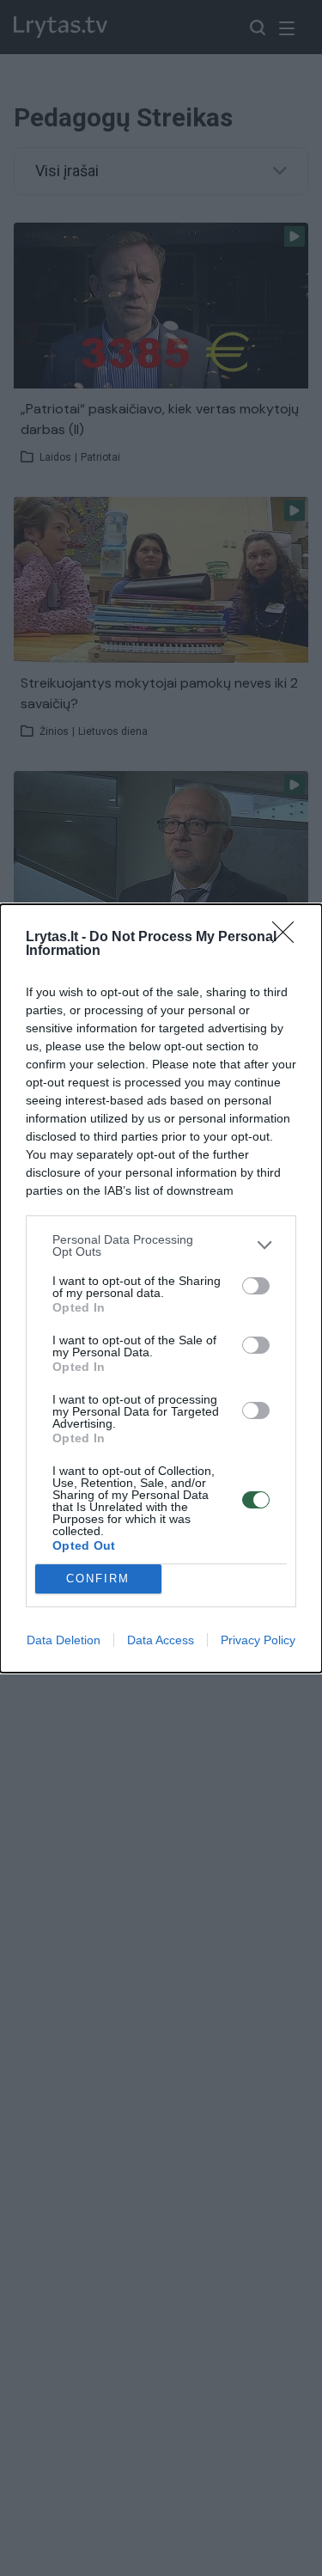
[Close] (289, 938)
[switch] (256, 1286)
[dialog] (161, 1288)
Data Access (161, 1640)
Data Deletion (64, 1640)
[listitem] (161, 1245)
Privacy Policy (258, 1640)
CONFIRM (98, 1579)
